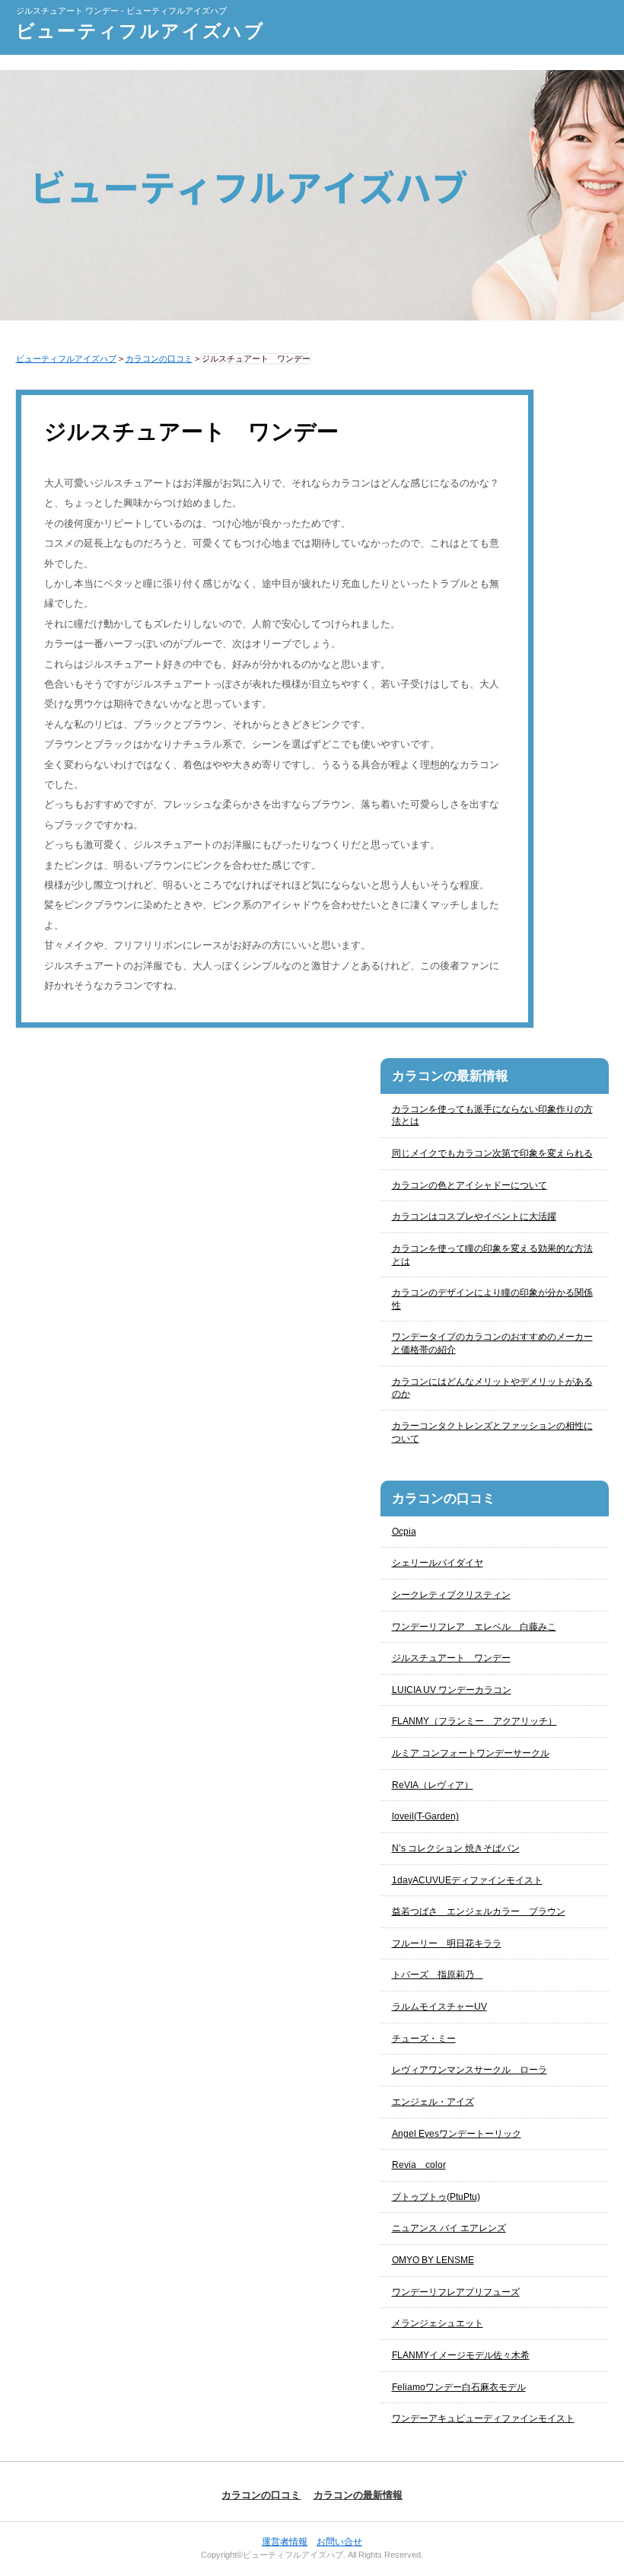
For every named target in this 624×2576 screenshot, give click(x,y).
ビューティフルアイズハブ (141, 31)
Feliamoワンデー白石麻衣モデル (459, 2387)
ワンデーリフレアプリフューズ (456, 2292)
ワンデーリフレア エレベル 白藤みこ (474, 1627)
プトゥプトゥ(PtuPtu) (436, 2197)
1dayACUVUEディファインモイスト (467, 1880)
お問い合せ (339, 2542)
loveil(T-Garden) (425, 1816)
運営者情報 (285, 2542)
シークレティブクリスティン (451, 1595)
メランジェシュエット (438, 2323)
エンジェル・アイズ (433, 2102)
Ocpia (404, 1532)
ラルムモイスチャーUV (439, 2007)
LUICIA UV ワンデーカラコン (452, 1690)
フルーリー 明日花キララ (447, 1943)
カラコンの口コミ (261, 2495)
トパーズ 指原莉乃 (438, 1975)
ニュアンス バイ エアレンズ (449, 2228)
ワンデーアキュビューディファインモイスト (483, 2418)
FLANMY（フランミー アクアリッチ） (474, 1721)
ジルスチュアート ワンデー (451, 1658)
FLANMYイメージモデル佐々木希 (461, 2355)
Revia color (419, 2165)
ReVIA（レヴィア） (433, 1785)
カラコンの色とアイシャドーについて (470, 1185)
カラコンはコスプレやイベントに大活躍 (474, 1216)
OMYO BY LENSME (433, 2260)
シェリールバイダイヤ (438, 1563)
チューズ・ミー (424, 2039)
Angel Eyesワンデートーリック (457, 2134)
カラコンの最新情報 (358, 2495)
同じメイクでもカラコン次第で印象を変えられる (492, 1153)
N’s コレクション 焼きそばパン (456, 1848)
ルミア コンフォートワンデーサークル (471, 1753)
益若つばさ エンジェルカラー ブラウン (479, 1911)
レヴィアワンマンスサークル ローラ (470, 2070)
